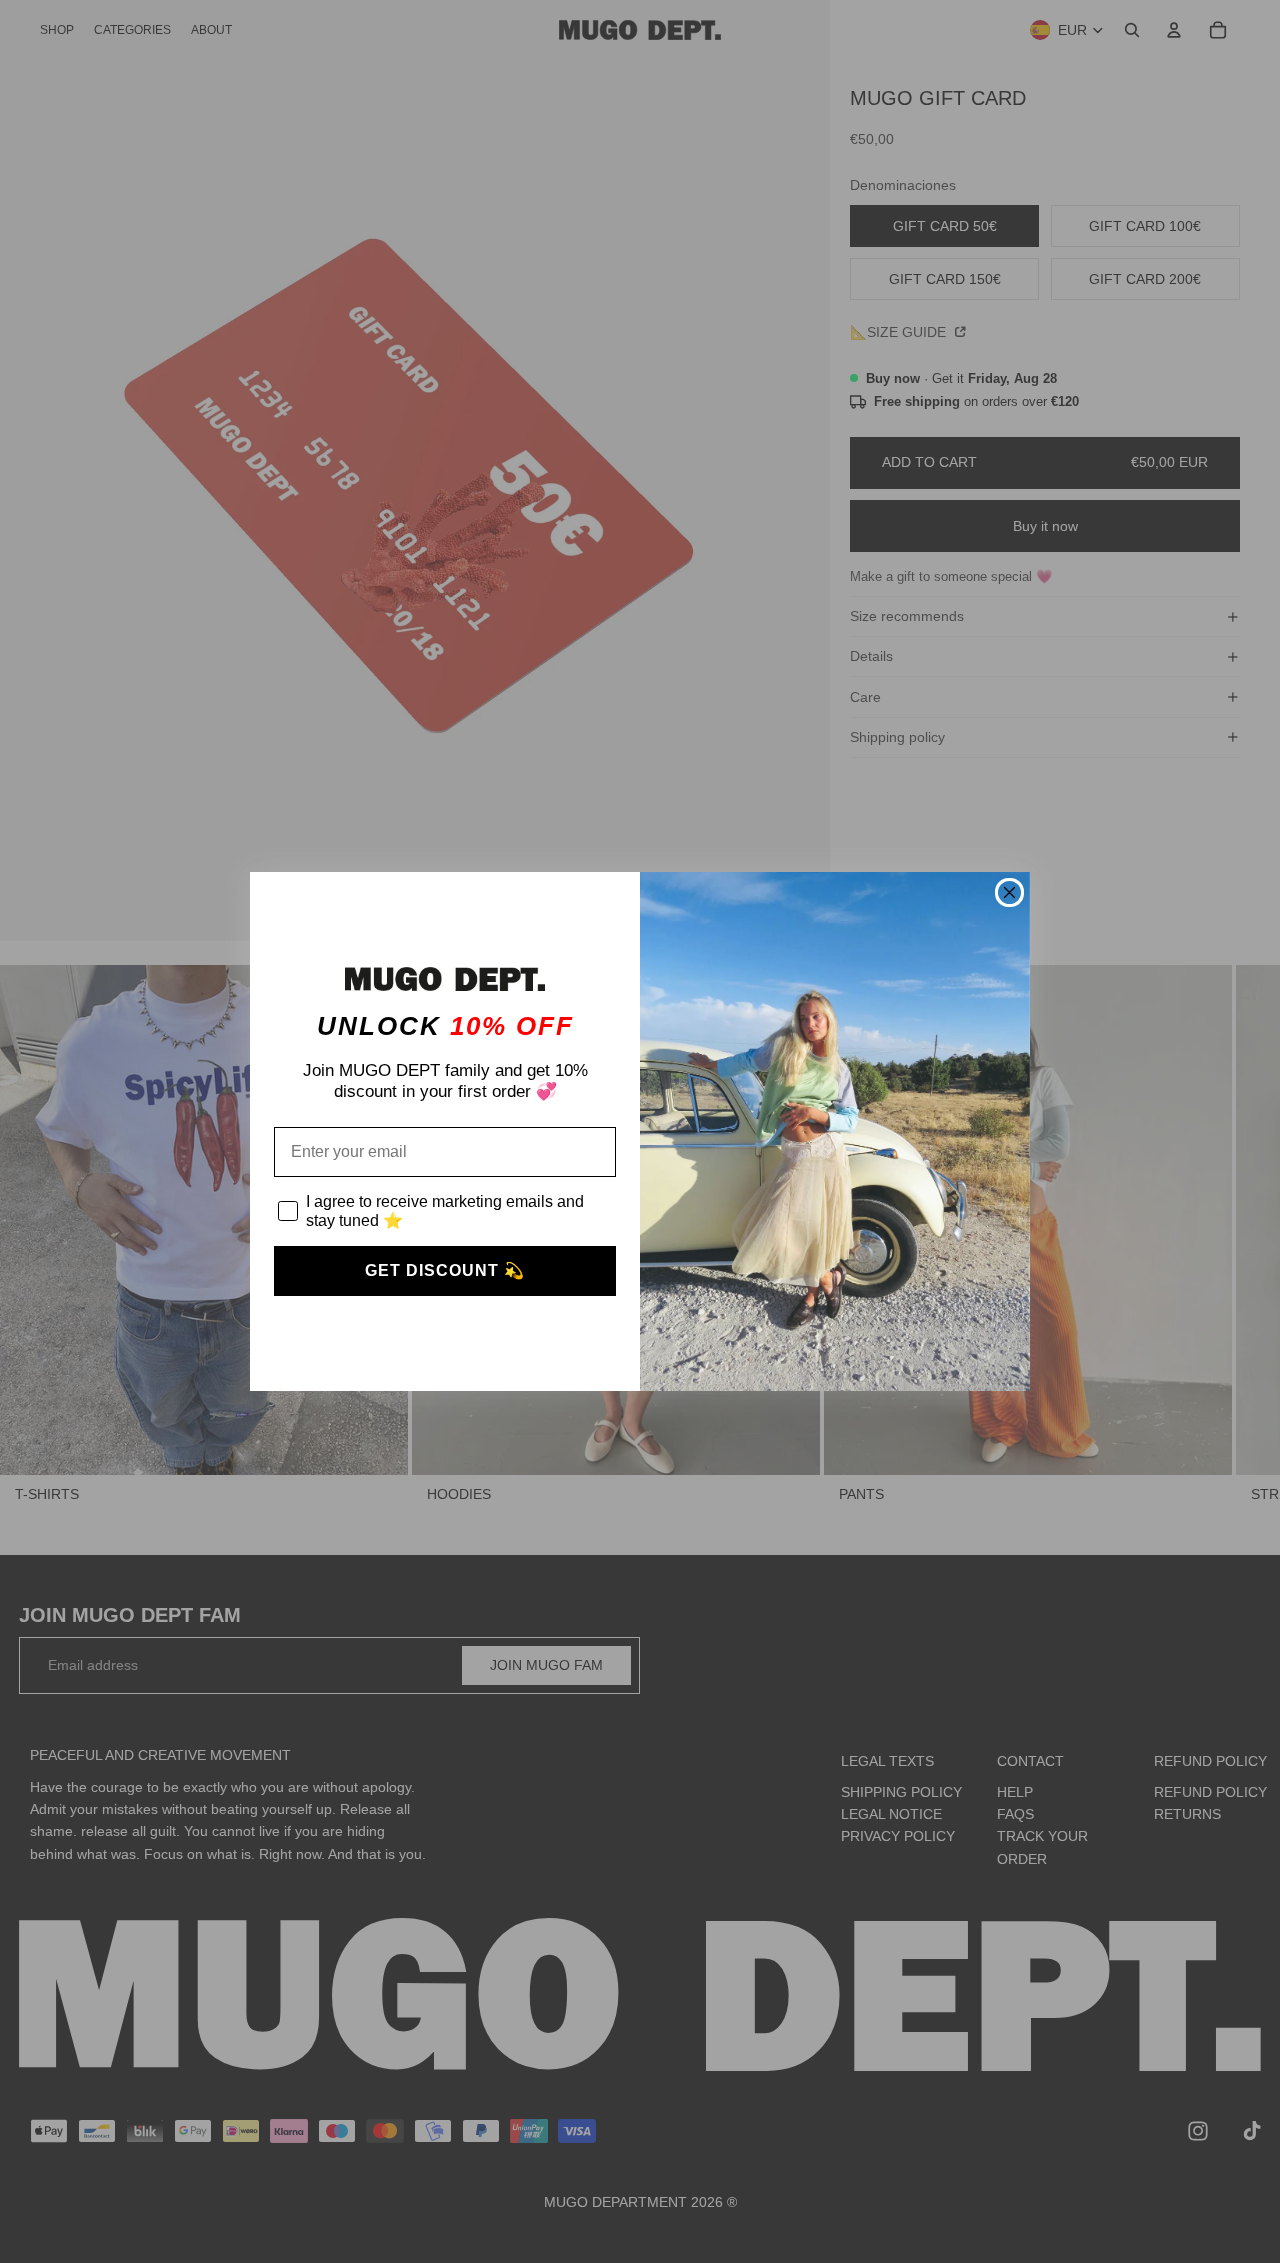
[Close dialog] (1009, 892)
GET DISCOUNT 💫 (445, 1270)
